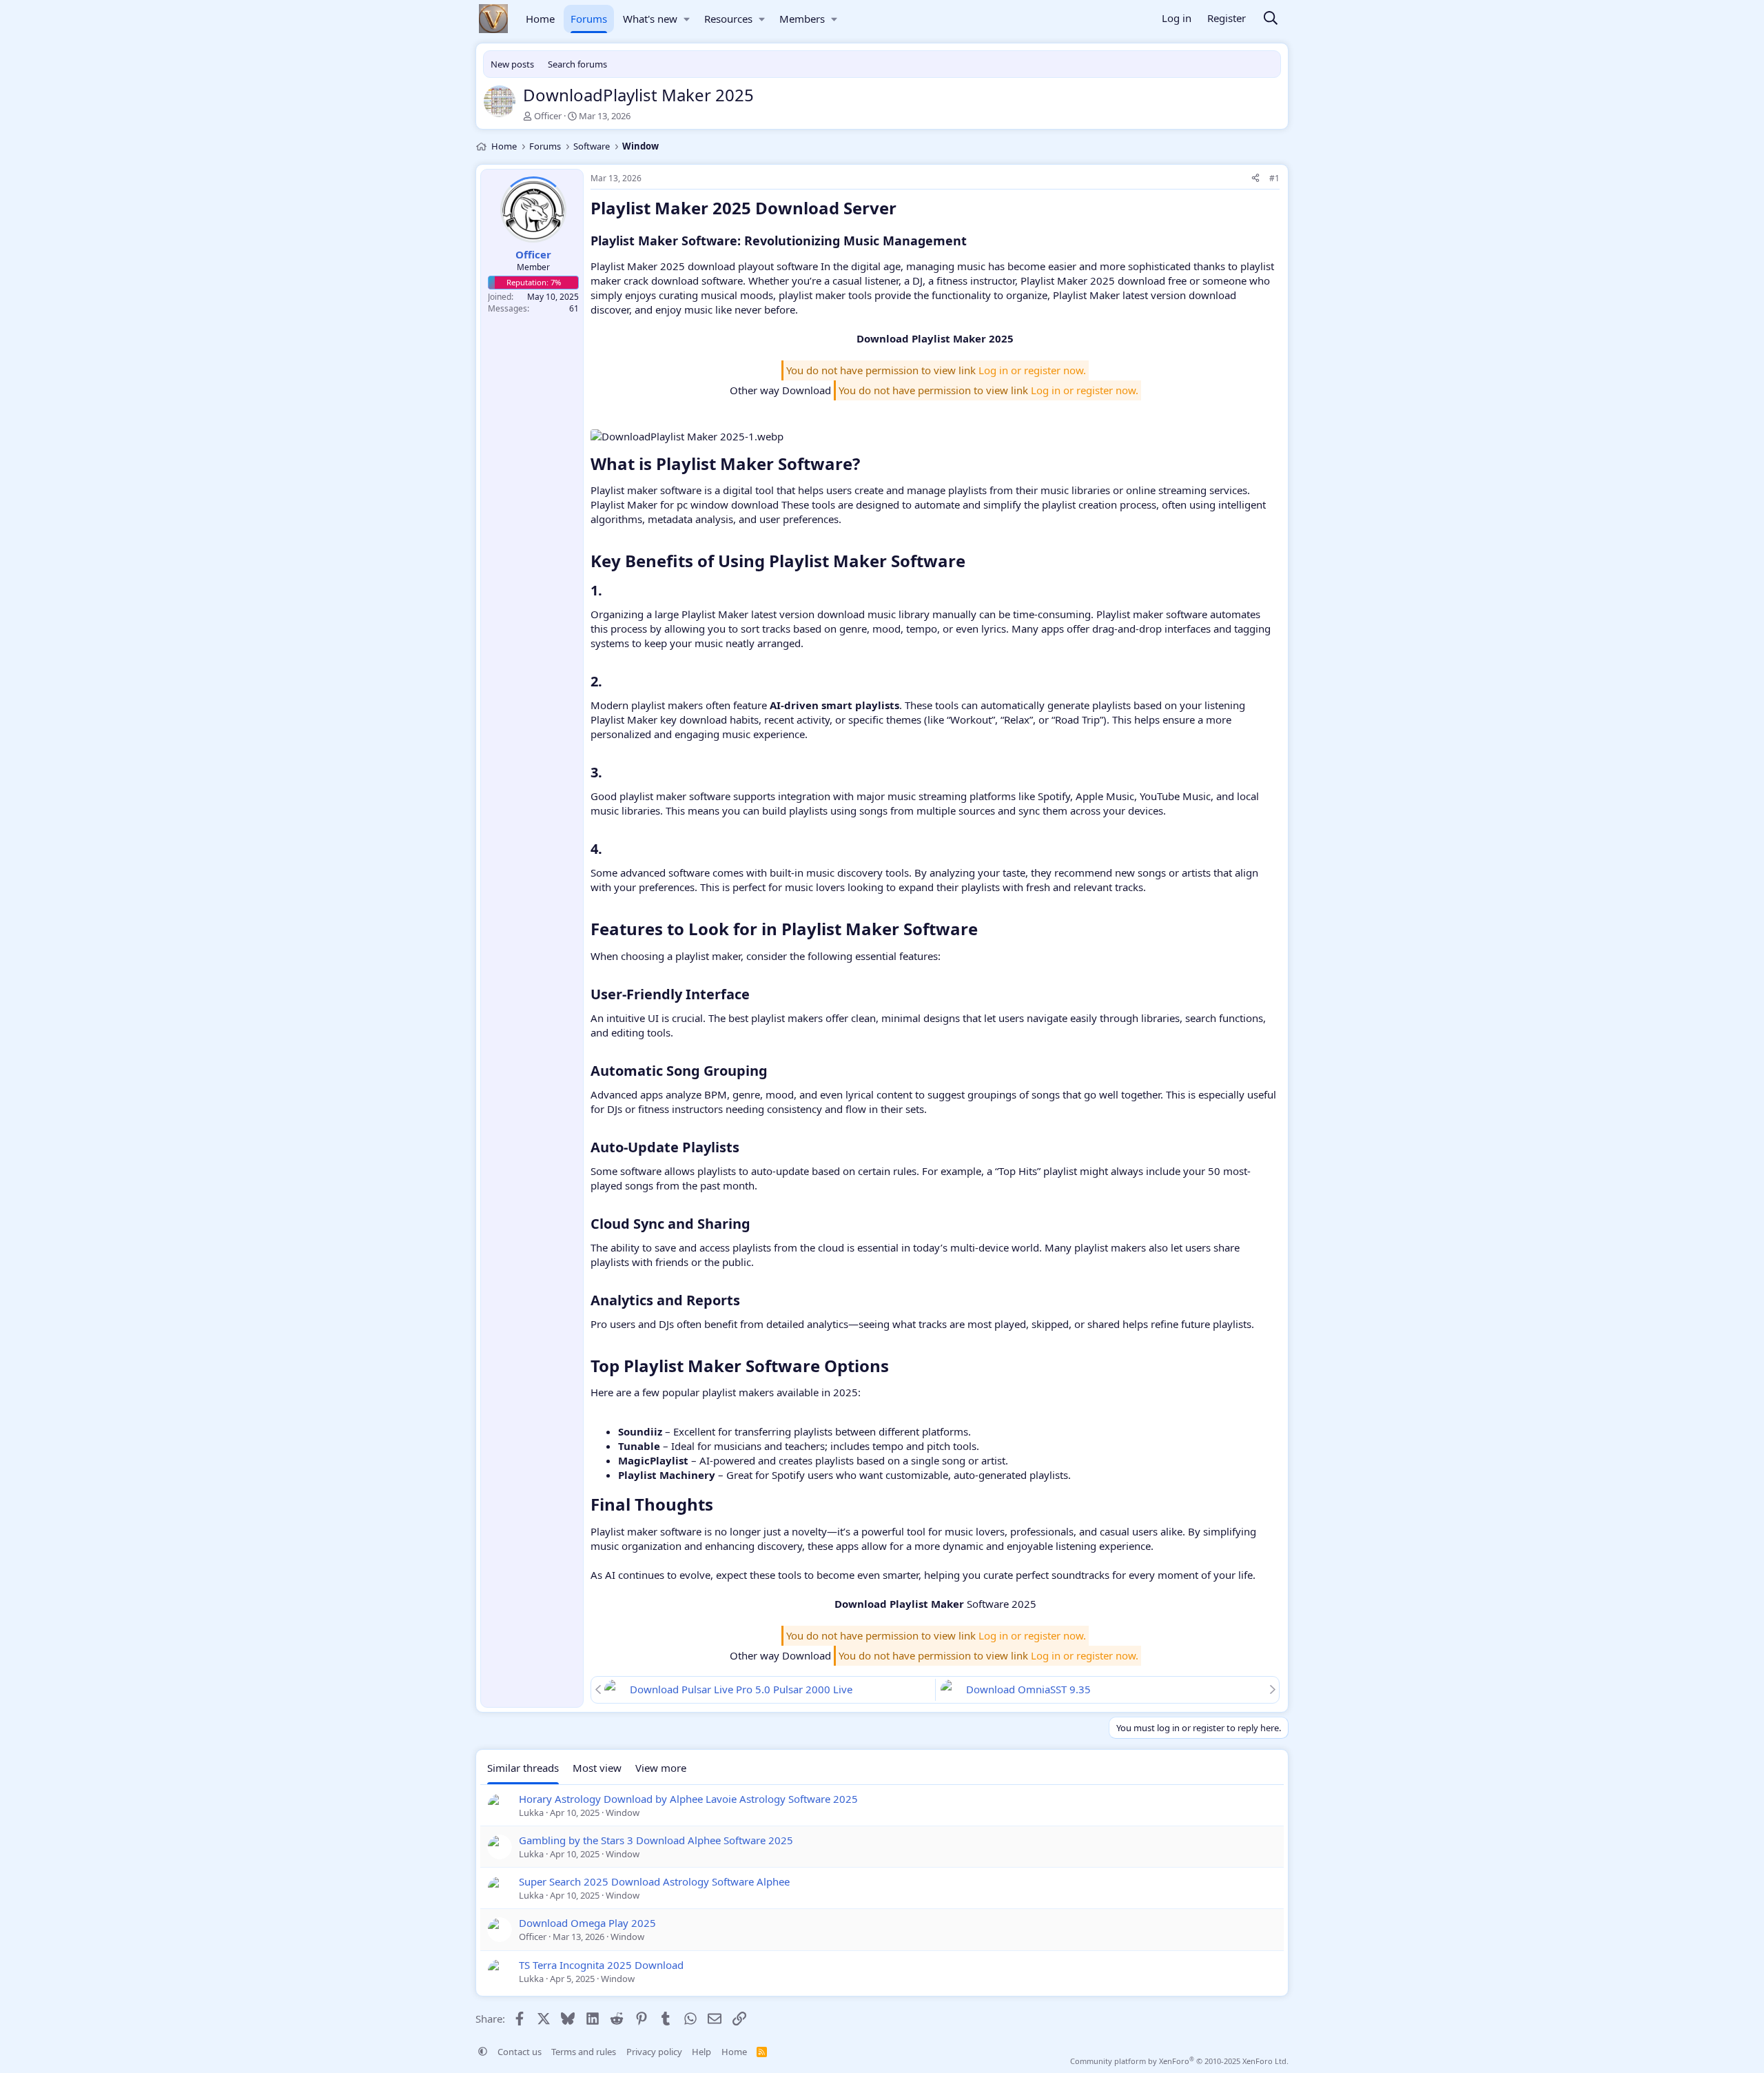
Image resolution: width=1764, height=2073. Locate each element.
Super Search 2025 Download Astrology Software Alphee (654, 1881)
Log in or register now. (1032, 370)
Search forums (577, 64)
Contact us (520, 2052)
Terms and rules (584, 2052)
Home (540, 19)
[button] (687, 19)
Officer (548, 116)
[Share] (1255, 179)
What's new (650, 19)
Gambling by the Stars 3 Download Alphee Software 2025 (656, 1840)
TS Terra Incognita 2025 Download (601, 1965)
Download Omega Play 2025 (587, 1923)
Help (701, 2052)
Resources (728, 19)
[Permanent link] (904, 210)
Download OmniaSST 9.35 (1028, 1689)
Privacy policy (654, 2052)
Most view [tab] (597, 1768)
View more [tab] (661, 1768)
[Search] (1271, 19)
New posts (512, 64)
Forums (589, 19)
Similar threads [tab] (523, 1768)
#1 (1274, 178)
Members (802, 19)
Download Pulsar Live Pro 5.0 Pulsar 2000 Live (741, 1689)
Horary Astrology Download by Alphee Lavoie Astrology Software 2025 (688, 1799)
